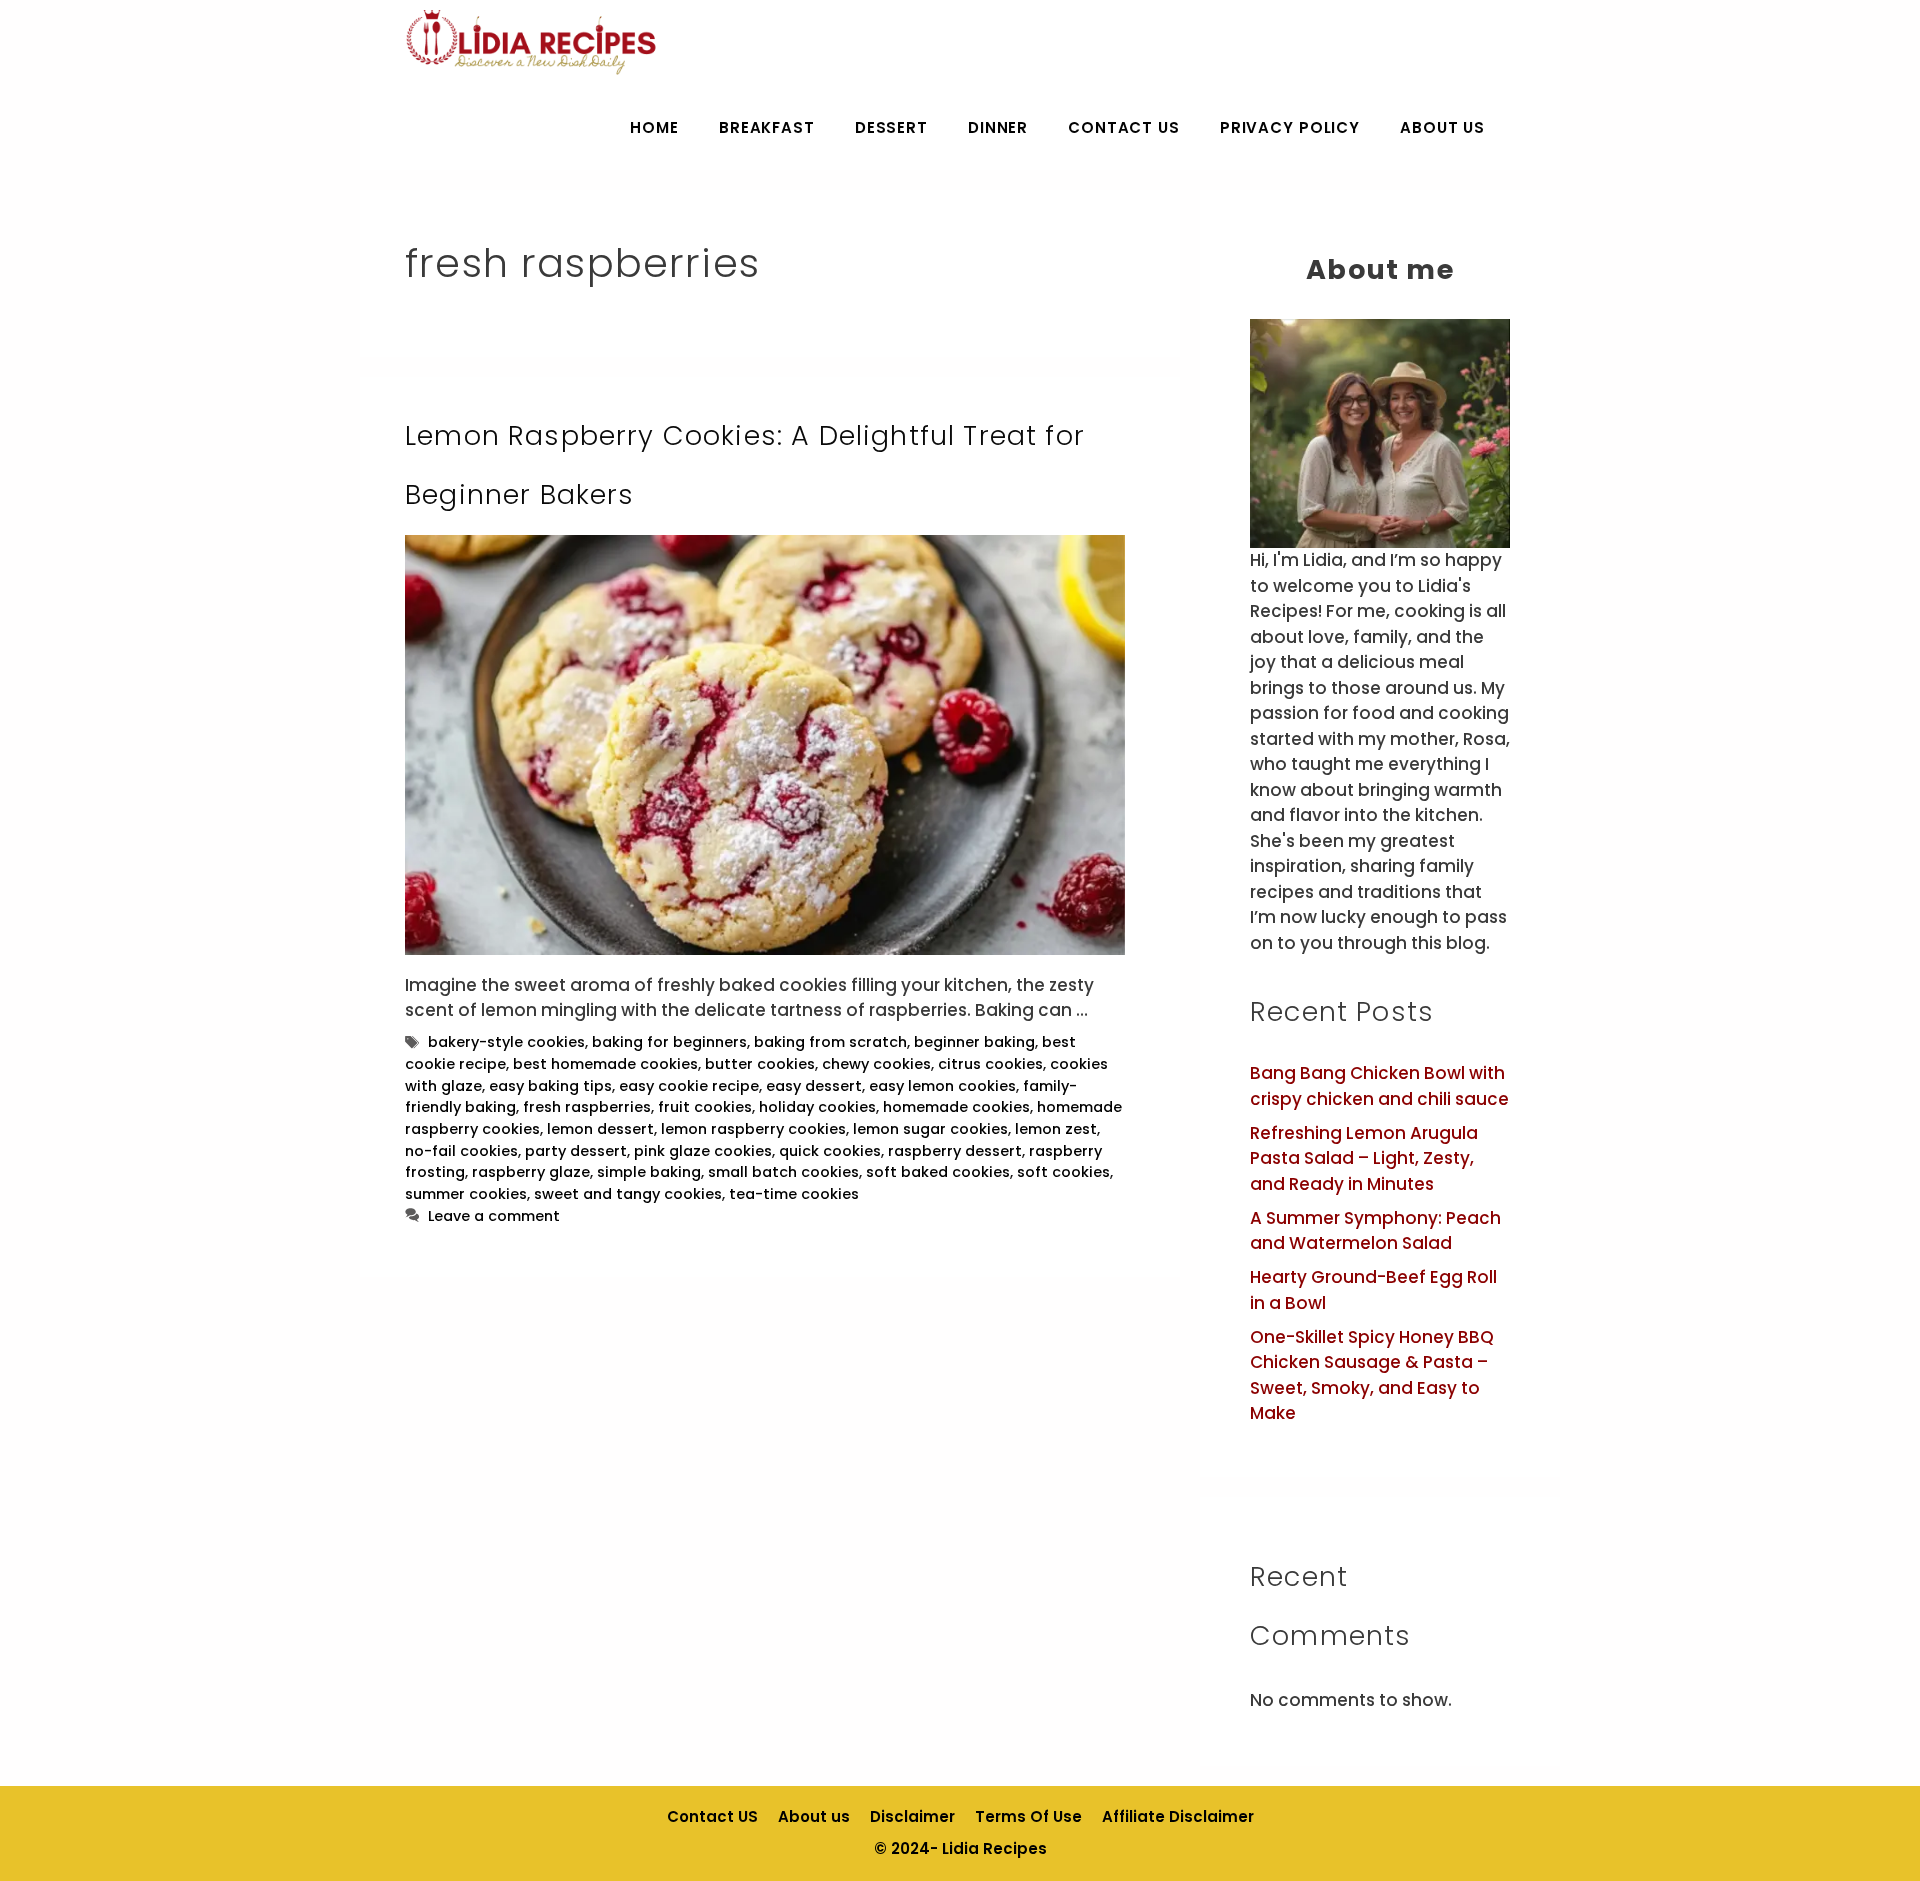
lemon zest (1056, 1129)
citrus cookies (990, 1064)
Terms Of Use (1028, 1816)
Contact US (1124, 127)
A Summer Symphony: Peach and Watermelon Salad (1375, 1231)
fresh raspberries (587, 1107)
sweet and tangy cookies (628, 1194)
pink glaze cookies (703, 1151)
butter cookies (760, 1064)
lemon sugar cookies (930, 1129)
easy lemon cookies (942, 1086)
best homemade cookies (605, 1064)
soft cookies (1063, 1172)
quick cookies (830, 1151)
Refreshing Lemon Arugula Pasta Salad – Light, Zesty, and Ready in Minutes (1364, 1158)
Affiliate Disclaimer (1178, 1816)
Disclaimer (912, 1816)
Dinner (998, 127)
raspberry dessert (955, 1151)
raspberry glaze (531, 1172)
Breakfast (767, 127)
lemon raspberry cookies (753, 1129)
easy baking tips (550, 1086)
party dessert (576, 1151)
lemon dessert (600, 1129)
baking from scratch (830, 1042)
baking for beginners (669, 1042)
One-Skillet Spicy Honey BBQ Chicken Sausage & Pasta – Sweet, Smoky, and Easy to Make (1372, 1375)
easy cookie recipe (689, 1086)
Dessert (891, 127)
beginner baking (974, 1042)
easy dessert (814, 1086)
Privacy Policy (1290, 127)
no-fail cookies (461, 1151)
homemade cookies (956, 1107)
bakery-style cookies (506, 1042)
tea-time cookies (794, 1194)
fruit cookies (705, 1107)
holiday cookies (817, 1107)
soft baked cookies (938, 1172)
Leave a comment (494, 1216)
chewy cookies (876, 1064)
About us (1442, 127)
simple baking (649, 1172)
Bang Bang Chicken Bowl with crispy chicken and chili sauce (1379, 1086)
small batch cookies (783, 1172)
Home (654, 127)
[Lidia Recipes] (531, 42)
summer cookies (466, 1194)
